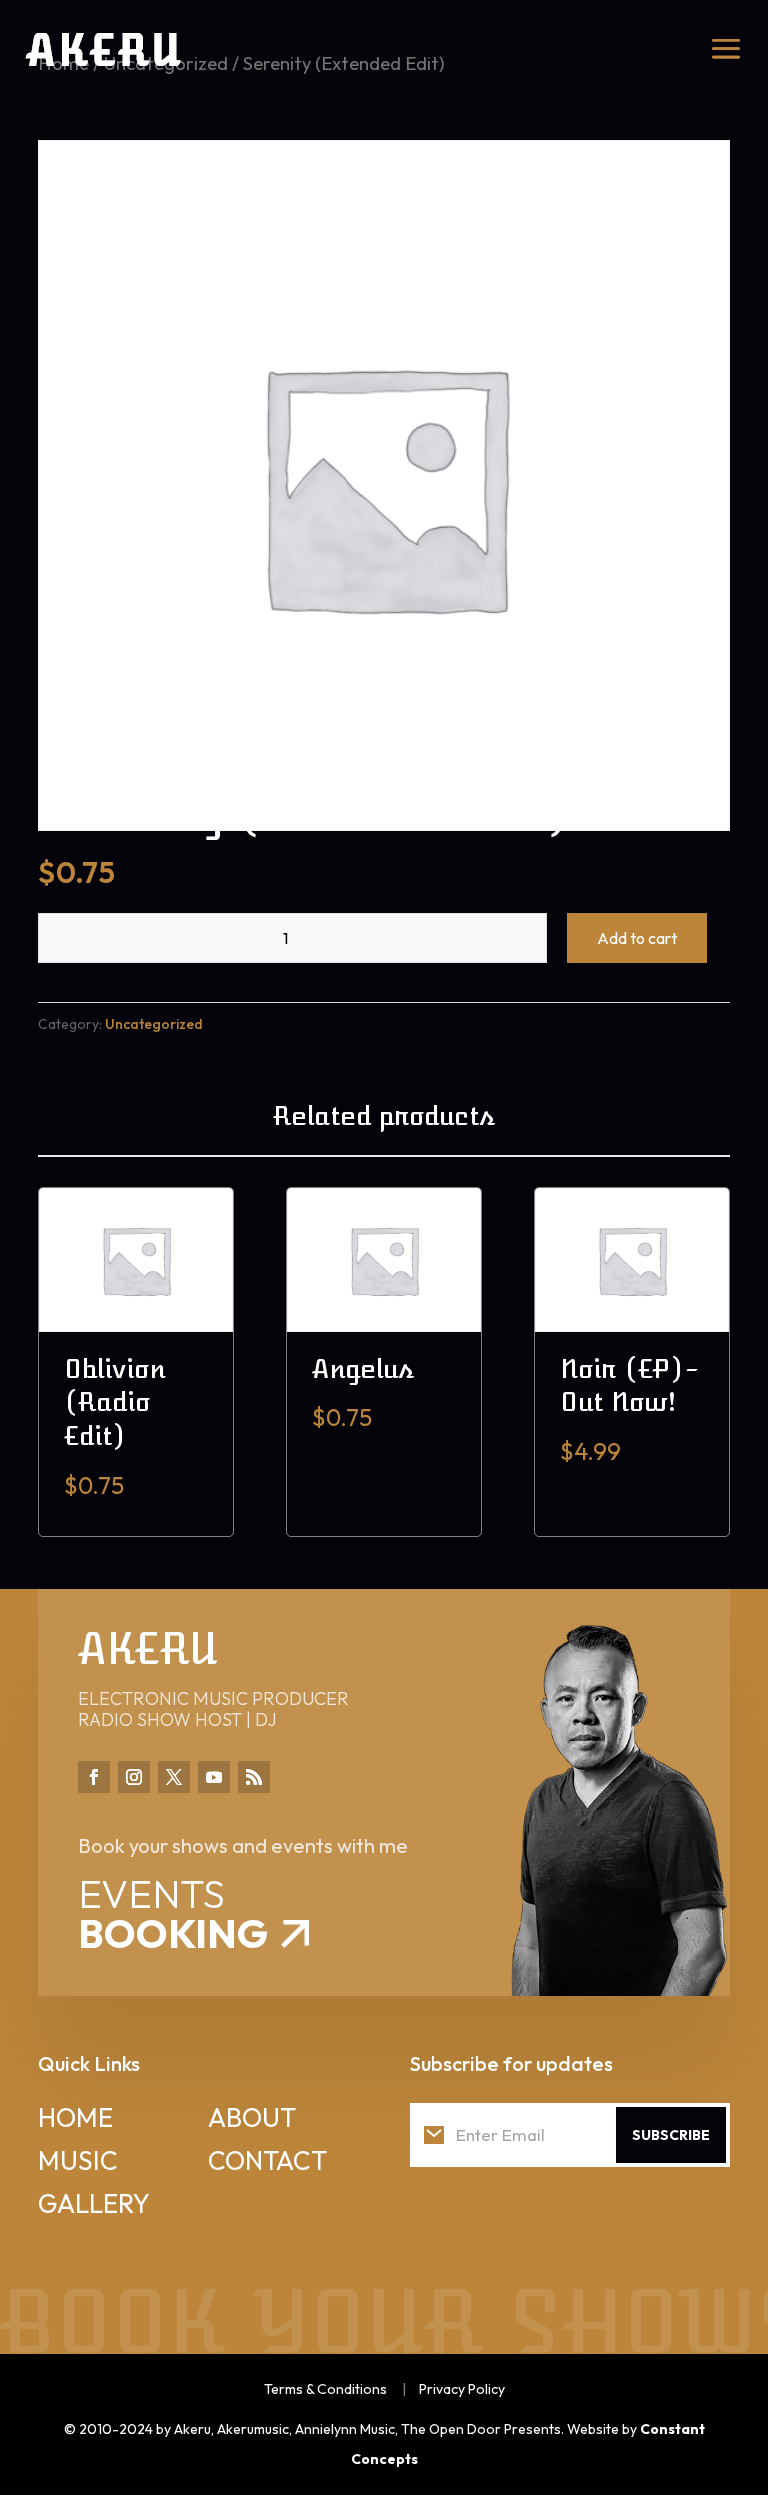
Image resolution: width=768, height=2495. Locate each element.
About (252, 2117)
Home (75, 2117)
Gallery (94, 2203)
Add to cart (637, 938)
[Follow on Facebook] (94, 1777)
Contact (267, 2160)
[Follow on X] (174, 1777)
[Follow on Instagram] (134, 1777)
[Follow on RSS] (254, 1777)
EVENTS (173, 1913)
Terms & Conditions (325, 2389)
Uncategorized (154, 1024)
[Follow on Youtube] (214, 1777)
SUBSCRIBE (671, 2135)
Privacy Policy (462, 2389)
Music (78, 2160)
